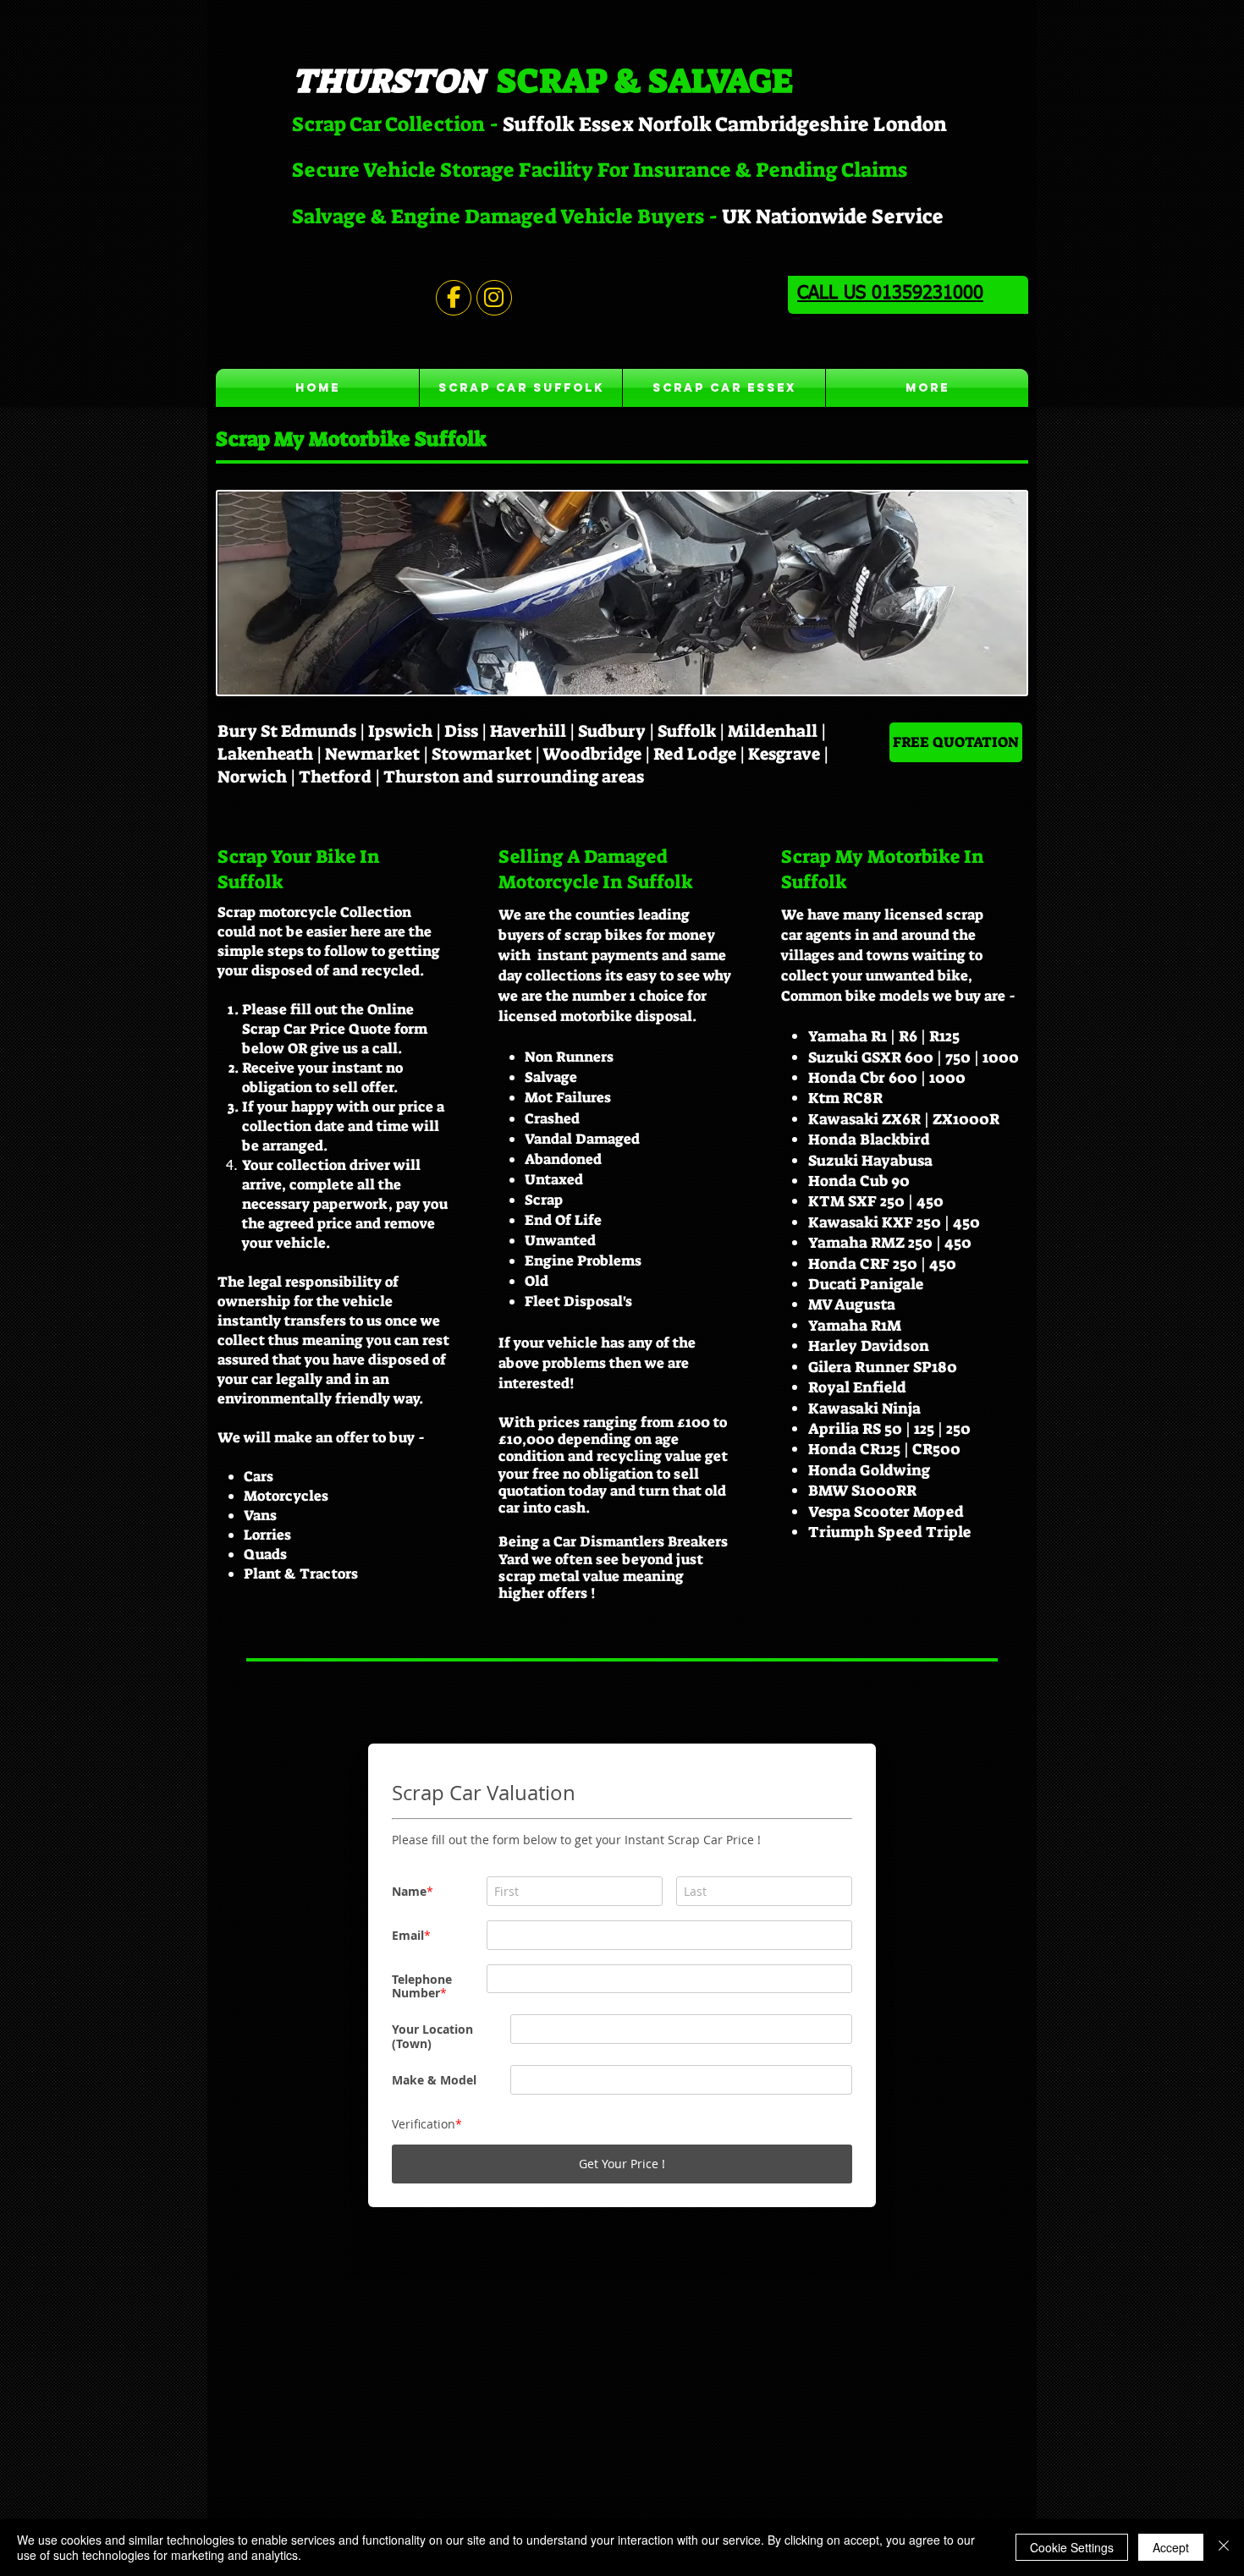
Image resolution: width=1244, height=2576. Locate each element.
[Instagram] (966, 2349)
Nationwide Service (850, 217)
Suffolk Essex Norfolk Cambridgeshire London (725, 124)
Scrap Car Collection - (397, 124)
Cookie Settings (1072, 2547)
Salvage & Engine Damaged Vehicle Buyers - (507, 217)
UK (737, 217)
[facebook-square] (991, 2349)
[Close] (1224, 2547)
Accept (1171, 2547)
